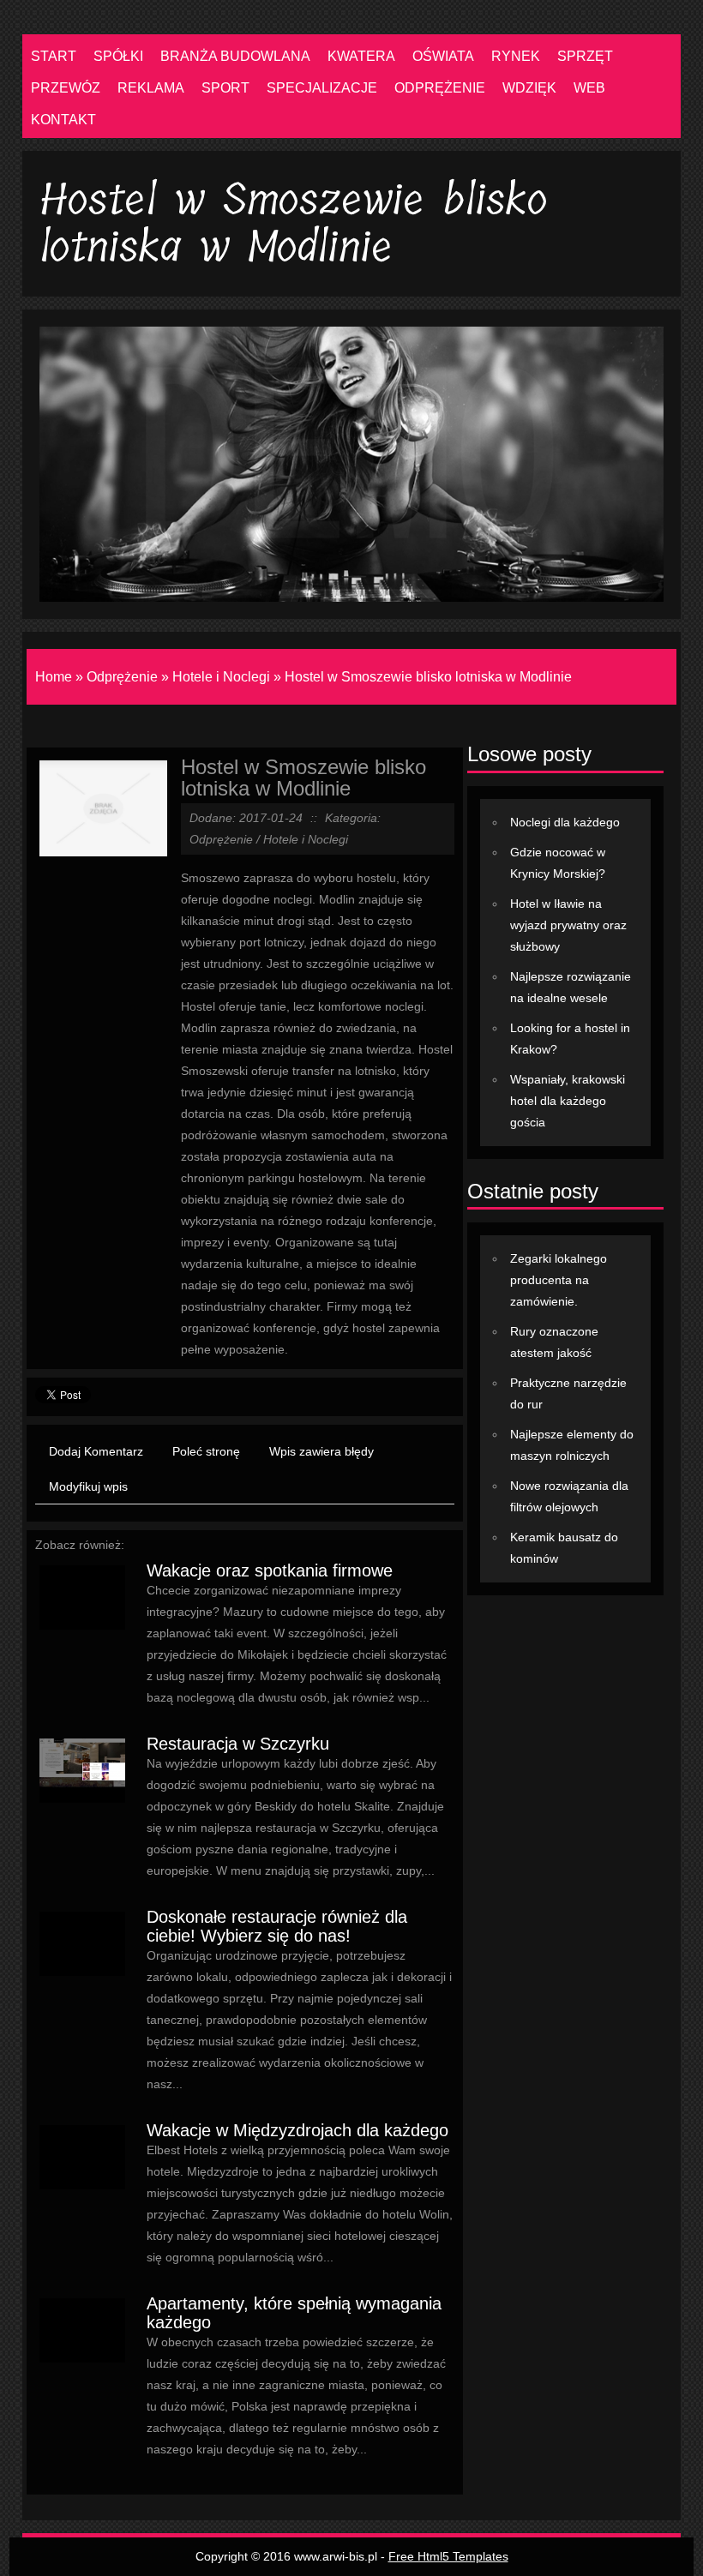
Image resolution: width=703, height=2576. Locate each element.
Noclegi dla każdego (565, 822)
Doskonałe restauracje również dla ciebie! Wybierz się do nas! (277, 1926)
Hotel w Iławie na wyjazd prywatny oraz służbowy (568, 925)
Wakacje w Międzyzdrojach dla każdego (297, 2130)
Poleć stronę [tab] (206, 1451)
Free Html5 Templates (448, 2556)
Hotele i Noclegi (221, 677)
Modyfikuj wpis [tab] (88, 1486)
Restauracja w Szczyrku (238, 1744)
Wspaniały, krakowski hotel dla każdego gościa (568, 1101)
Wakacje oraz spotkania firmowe (270, 1570)
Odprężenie (122, 677)
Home (54, 677)
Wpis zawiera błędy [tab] (321, 1451)
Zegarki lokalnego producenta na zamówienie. (559, 1280)
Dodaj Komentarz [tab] (96, 1451)
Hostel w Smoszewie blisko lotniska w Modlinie (428, 677)
